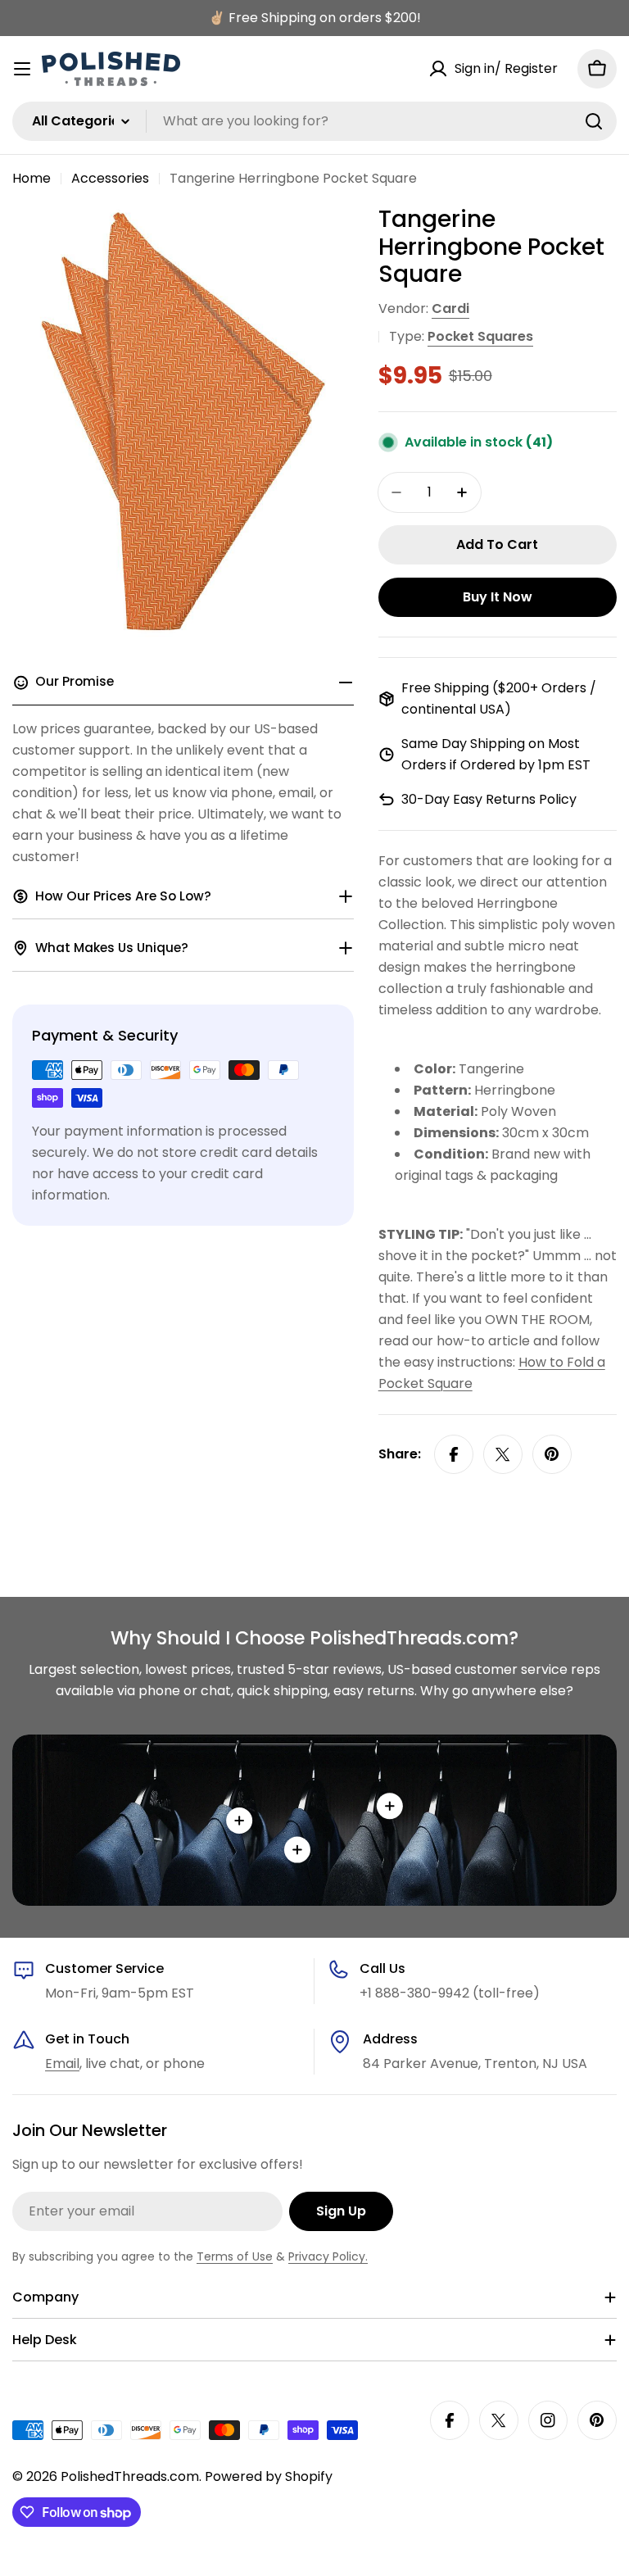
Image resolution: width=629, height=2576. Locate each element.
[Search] (594, 121)
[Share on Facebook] (454, 1454)
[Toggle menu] (22, 69)
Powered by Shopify (269, 2476)
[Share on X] (503, 1454)
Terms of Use (235, 2256)
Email (62, 2064)
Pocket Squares (480, 336)
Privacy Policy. (328, 2256)
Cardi (450, 308)
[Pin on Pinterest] (552, 1454)
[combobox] (314, 121)
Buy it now (498, 597)
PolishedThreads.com (130, 2476)
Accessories (110, 178)
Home (32, 178)
